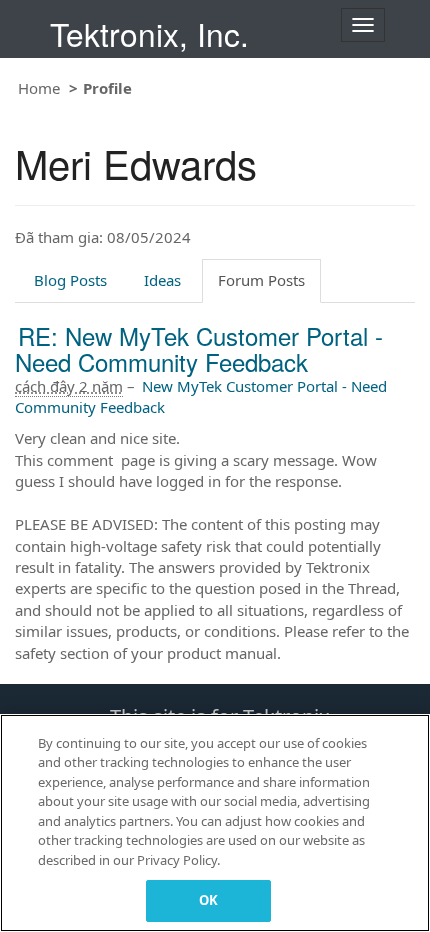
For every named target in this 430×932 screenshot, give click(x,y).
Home (39, 88)
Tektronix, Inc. (149, 33)
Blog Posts (70, 280)
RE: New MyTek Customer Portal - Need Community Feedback (199, 348)
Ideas (162, 280)
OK (208, 900)
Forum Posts (261, 280)
